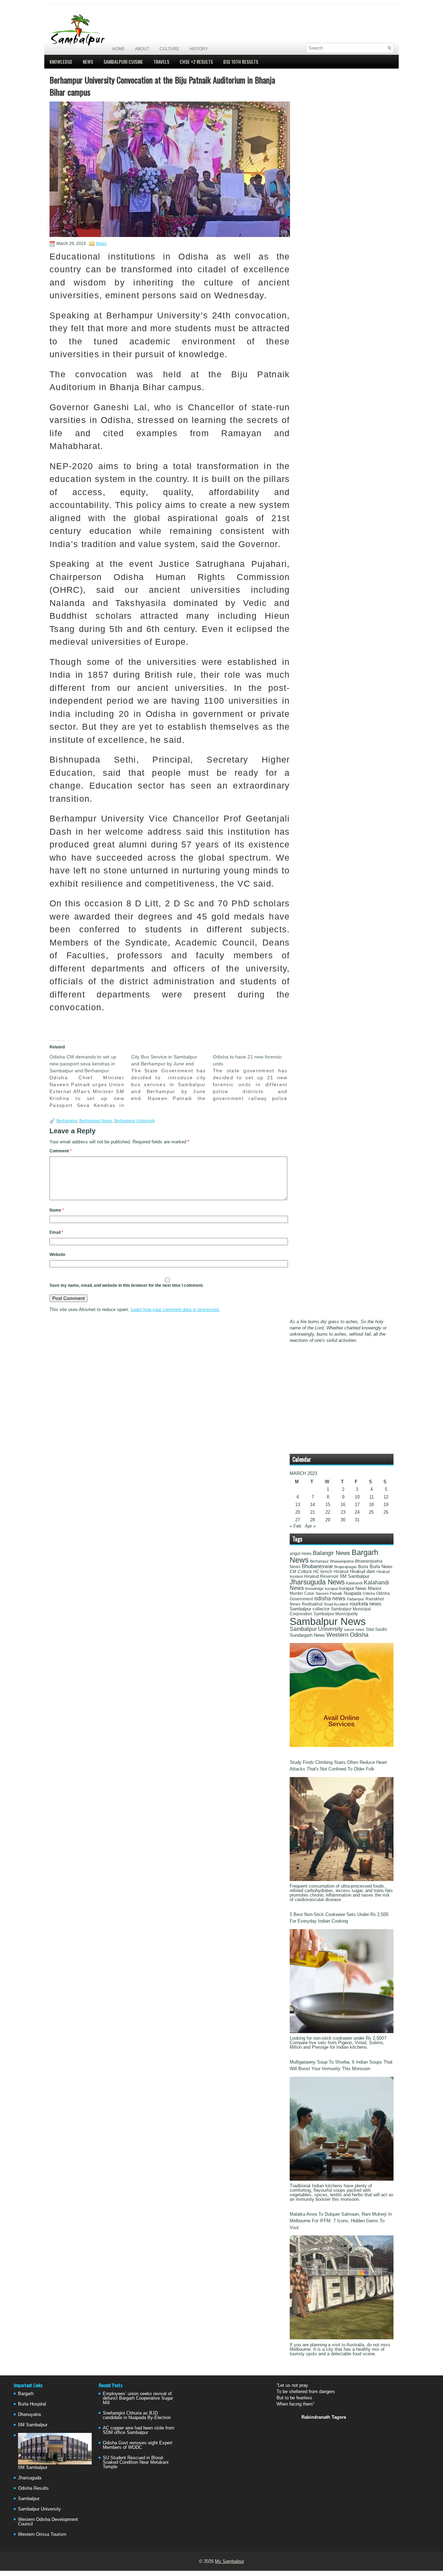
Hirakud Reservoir (321, 1576)
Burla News (381, 1567)
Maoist (375, 1589)
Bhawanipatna (342, 1561)
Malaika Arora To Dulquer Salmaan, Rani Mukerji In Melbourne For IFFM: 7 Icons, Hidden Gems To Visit (341, 2221)
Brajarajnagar (346, 1567)
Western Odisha (347, 1635)
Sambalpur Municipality (336, 1614)
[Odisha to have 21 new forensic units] (254, 1078)
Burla (363, 1567)
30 (343, 1520)
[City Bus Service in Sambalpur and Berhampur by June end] (172, 1078)
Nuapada (352, 1593)
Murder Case (302, 1593)
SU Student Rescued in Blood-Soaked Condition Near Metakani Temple (136, 2462)
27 (298, 1520)
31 (357, 1520)
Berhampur (67, 1121)
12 (386, 1497)
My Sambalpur (229, 2561)
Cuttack (305, 1572)
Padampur (355, 1599)
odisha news (330, 1598)
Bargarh (26, 2394)
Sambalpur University (316, 1629)
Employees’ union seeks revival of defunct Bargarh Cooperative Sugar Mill (138, 2398)
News (88, 61)
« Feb (295, 1526)
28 (313, 1520)
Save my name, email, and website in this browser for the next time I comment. (126, 1285)
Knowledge (61, 61)
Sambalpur (29, 2499)
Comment (61, 1151)
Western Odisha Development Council (48, 2522)
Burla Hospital (32, 2404)
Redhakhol (312, 1604)
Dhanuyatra (29, 2414)
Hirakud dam (363, 1571)
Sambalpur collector (310, 1609)
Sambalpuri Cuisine (123, 61)
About (142, 49)
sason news (354, 1629)
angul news (301, 1554)
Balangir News (332, 1553)
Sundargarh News (307, 1635)
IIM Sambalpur (355, 1576)
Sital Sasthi (376, 1629)
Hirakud (341, 1572)
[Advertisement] (313, 23)
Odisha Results (33, 2488)
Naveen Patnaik (329, 1593)
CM (293, 1572)
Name (57, 1210)
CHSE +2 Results (196, 61)
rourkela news (365, 1604)
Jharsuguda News (317, 1582)
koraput (331, 1589)
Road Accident (336, 1604)
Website (57, 1255)
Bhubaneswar (317, 1566)
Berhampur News (96, 1121)
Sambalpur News (328, 1621)
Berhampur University (135, 1121)
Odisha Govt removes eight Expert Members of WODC (138, 2445)
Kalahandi (354, 1583)
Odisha (369, 1593)
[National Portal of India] (342, 1745)
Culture (169, 49)
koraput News (353, 1589)
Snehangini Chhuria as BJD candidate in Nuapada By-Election (137, 2415)
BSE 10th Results (241, 61)
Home (118, 49)
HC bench (323, 1572)
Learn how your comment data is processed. (175, 1309)
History (199, 49)
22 (328, 1512)
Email (56, 1232)
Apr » (310, 1526)
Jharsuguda (30, 2478)
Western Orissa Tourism (42, 2534)
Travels (161, 61)
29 (328, 1520)
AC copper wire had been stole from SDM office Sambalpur (139, 2430)
